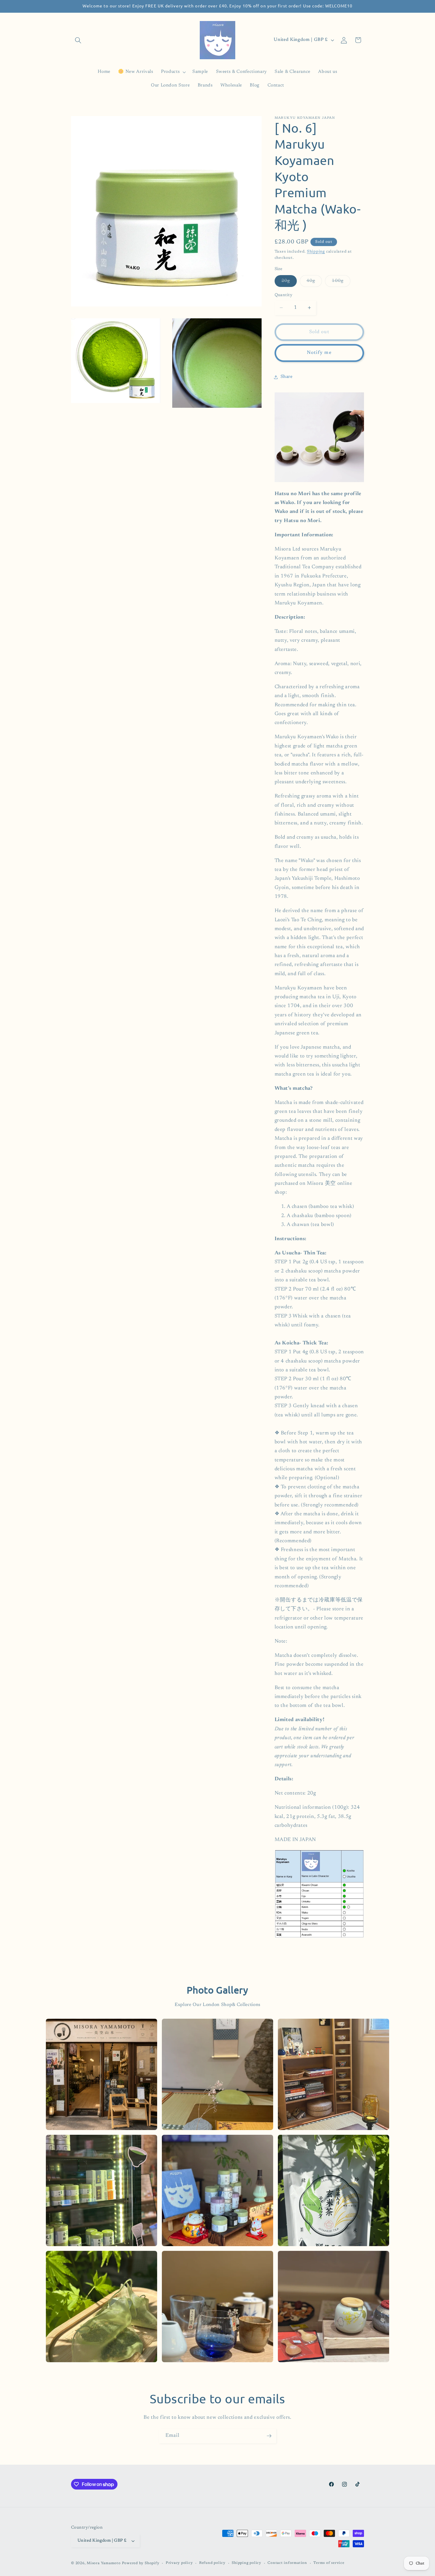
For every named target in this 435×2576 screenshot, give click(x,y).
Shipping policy (246, 2563)
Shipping (316, 252)
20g (289, 283)
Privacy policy (179, 2563)
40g (314, 283)
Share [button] (287, 377)
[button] (78, 40)
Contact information (287, 2563)
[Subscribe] (269, 2436)
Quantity (284, 295)
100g (341, 283)
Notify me (319, 353)
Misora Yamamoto (104, 2563)
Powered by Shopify (141, 2563)
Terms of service (329, 2563)
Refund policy (212, 2563)
